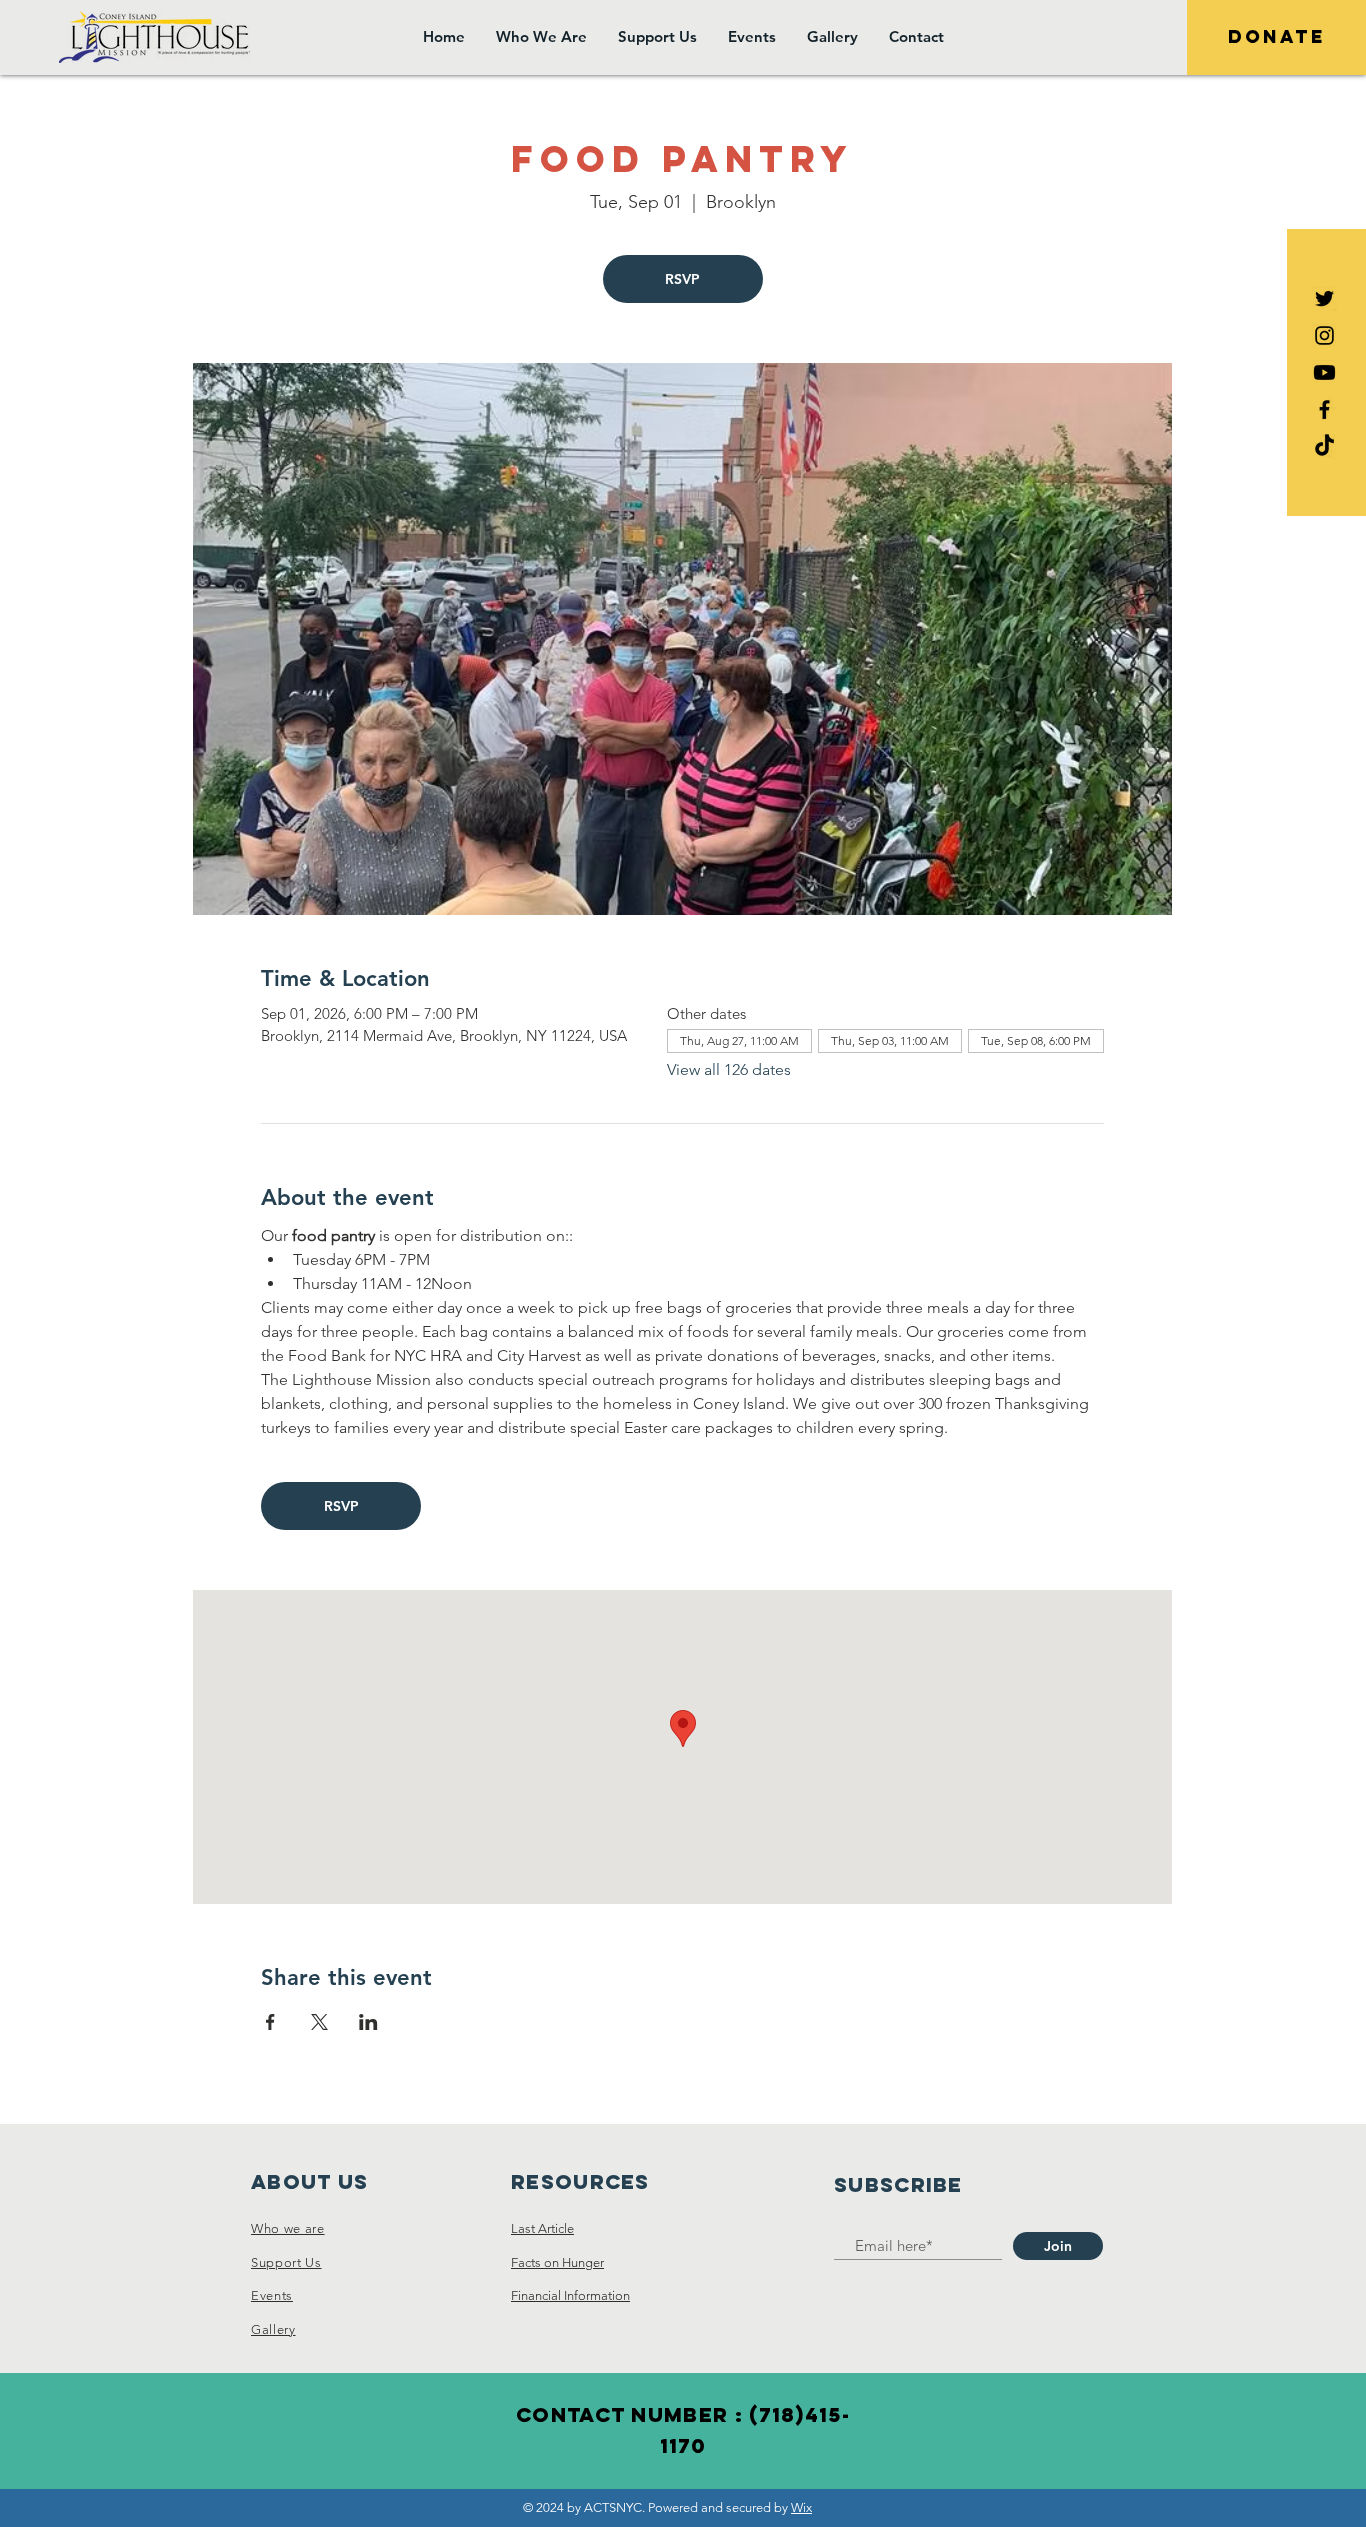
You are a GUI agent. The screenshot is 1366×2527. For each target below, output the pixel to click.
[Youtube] (1324, 372)
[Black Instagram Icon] (1324, 335)
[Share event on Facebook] (270, 2022)
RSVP (682, 279)
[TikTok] (1324, 446)
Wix (801, 2507)
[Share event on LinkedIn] (368, 2022)
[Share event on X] (319, 2022)
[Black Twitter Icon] (1324, 298)
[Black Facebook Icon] (1324, 409)
